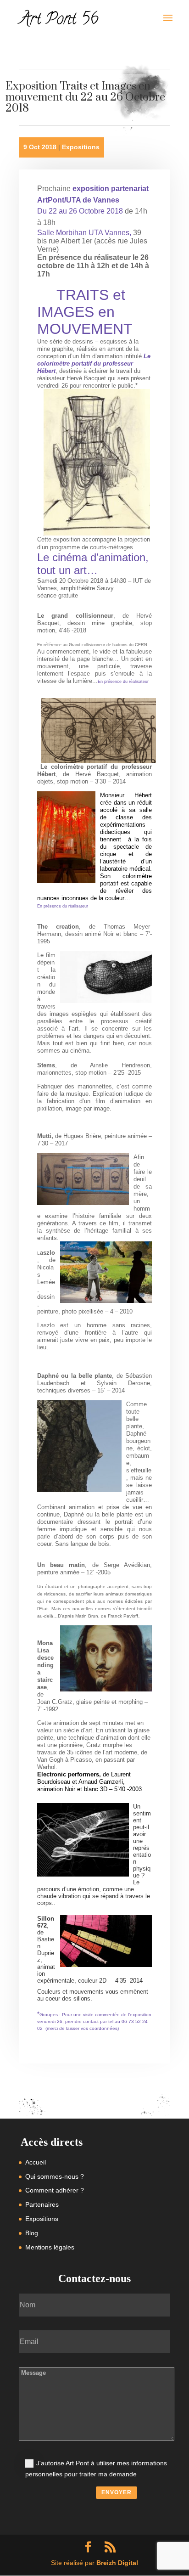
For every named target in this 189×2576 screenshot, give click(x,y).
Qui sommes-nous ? (55, 2176)
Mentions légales (50, 2247)
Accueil (36, 2162)
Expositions (81, 147)
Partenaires (42, 2204)
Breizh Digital (117, 2563)
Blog (32, 2233)
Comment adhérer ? (55, 2190)
